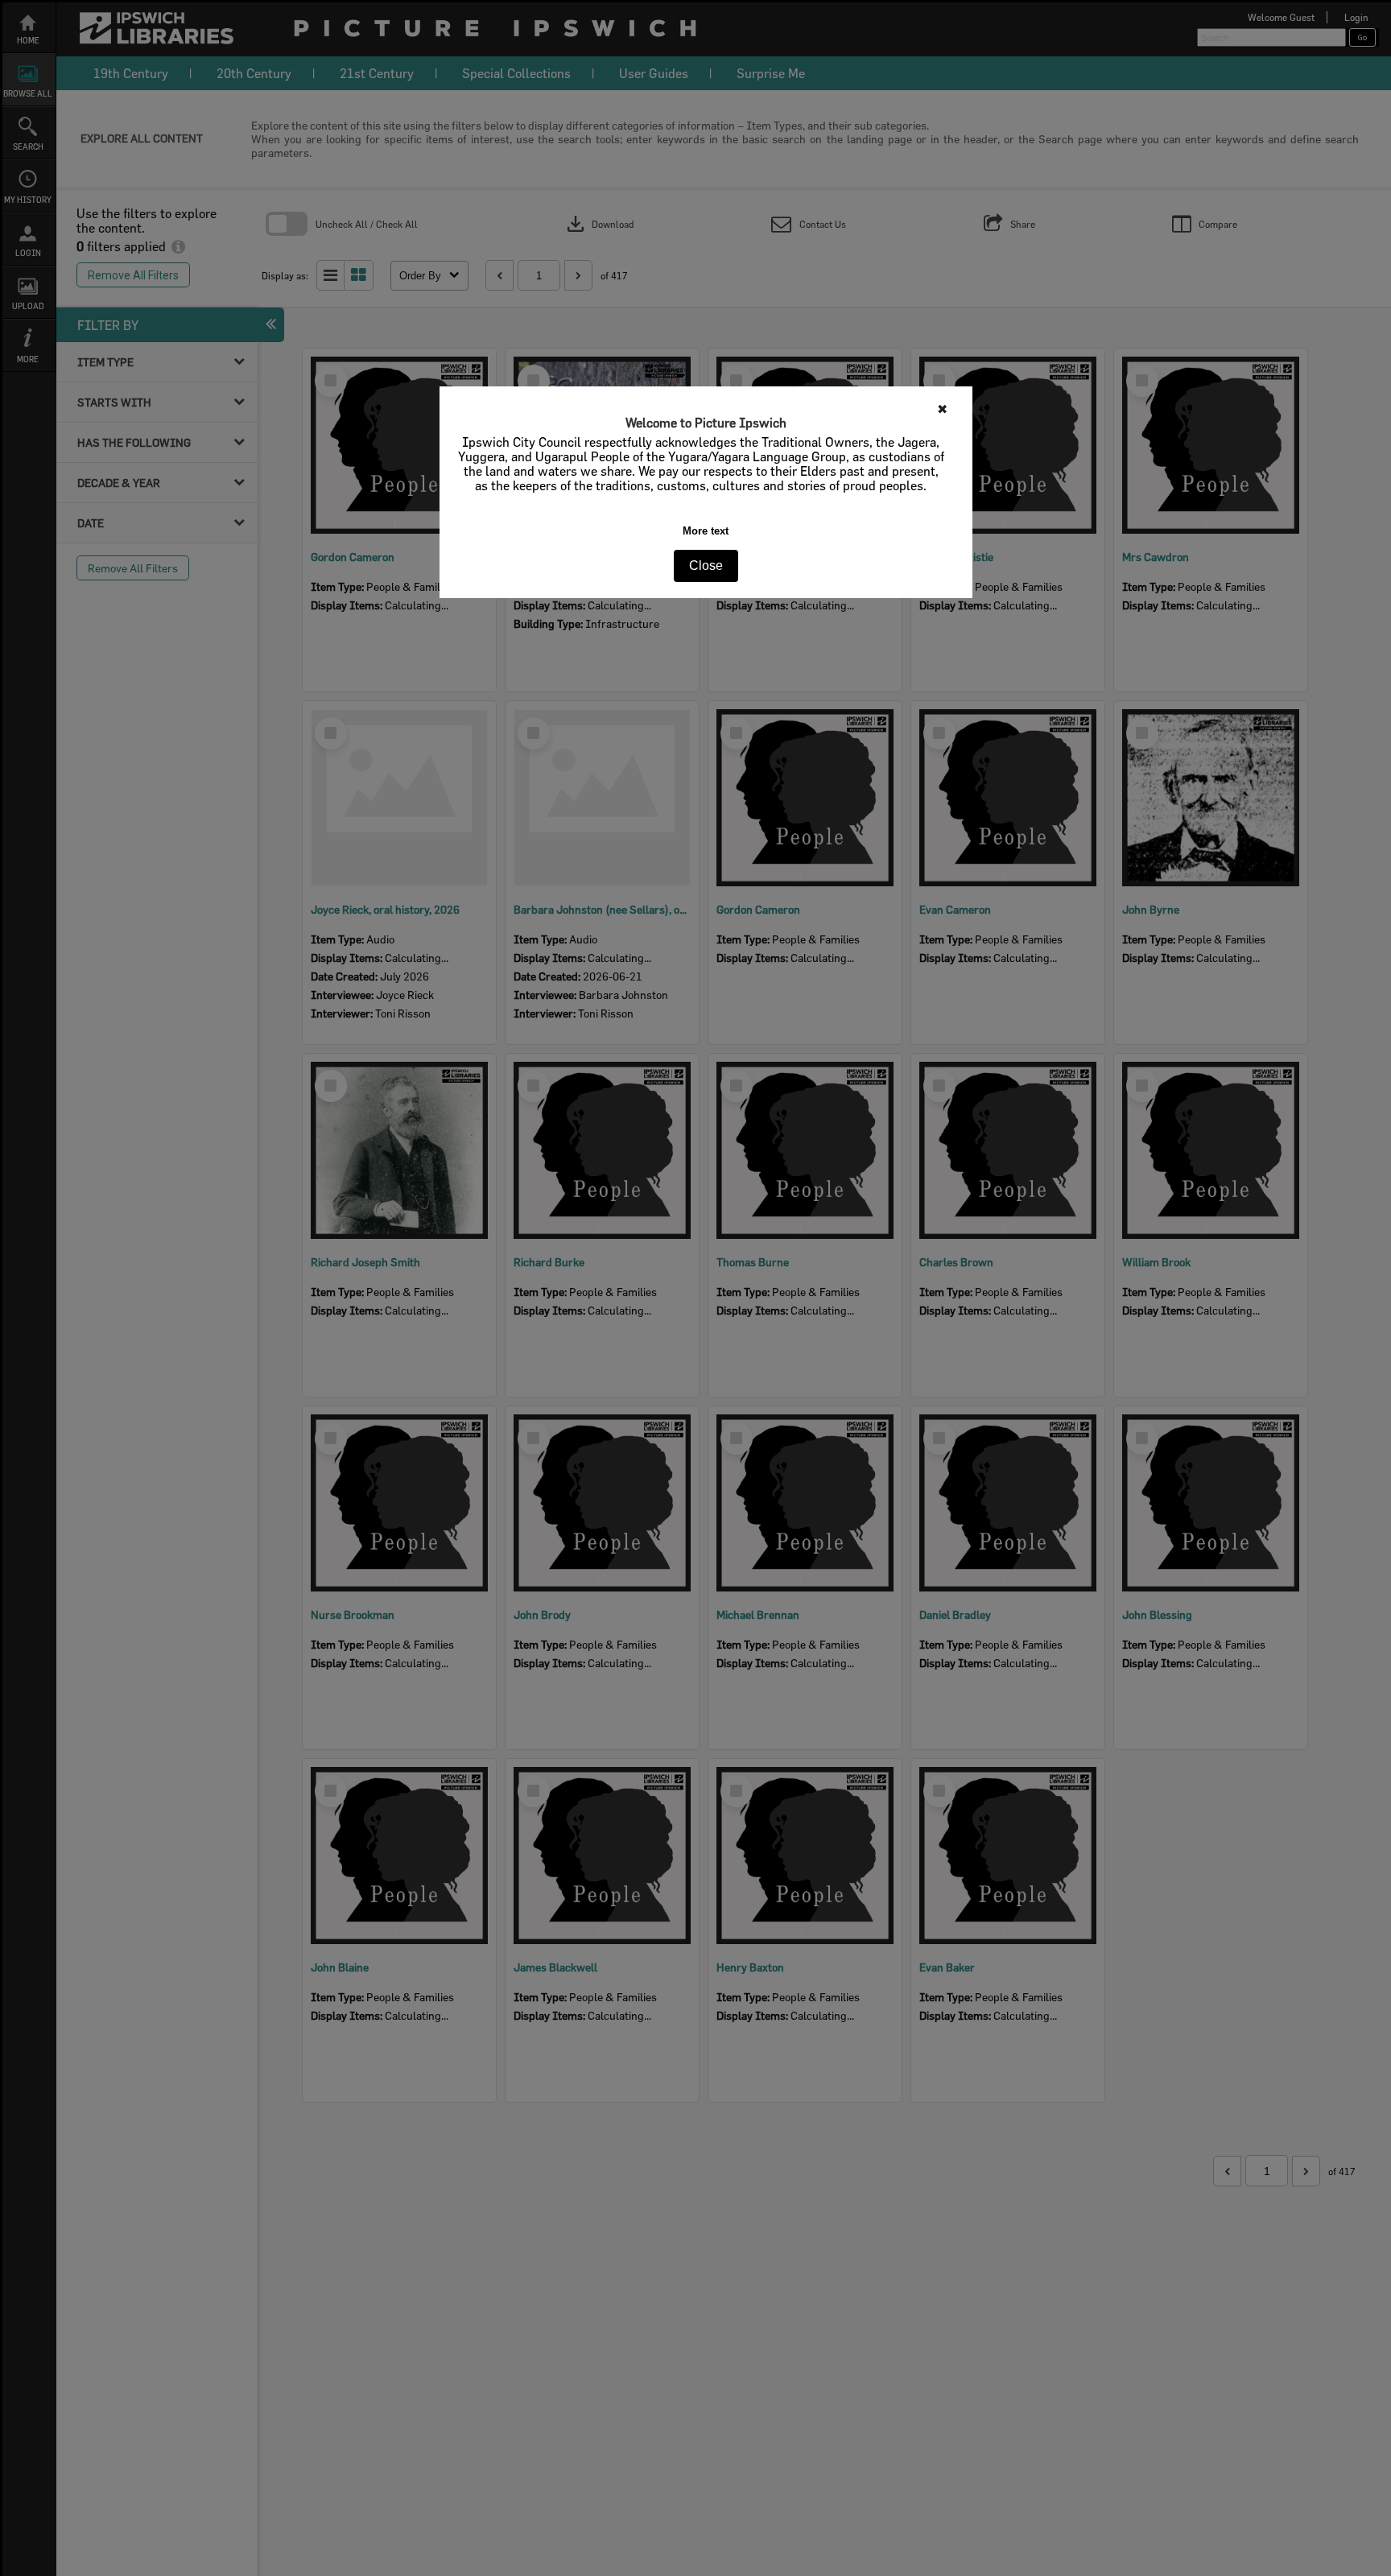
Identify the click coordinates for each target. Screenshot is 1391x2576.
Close (706, 566)
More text (706, 531)
